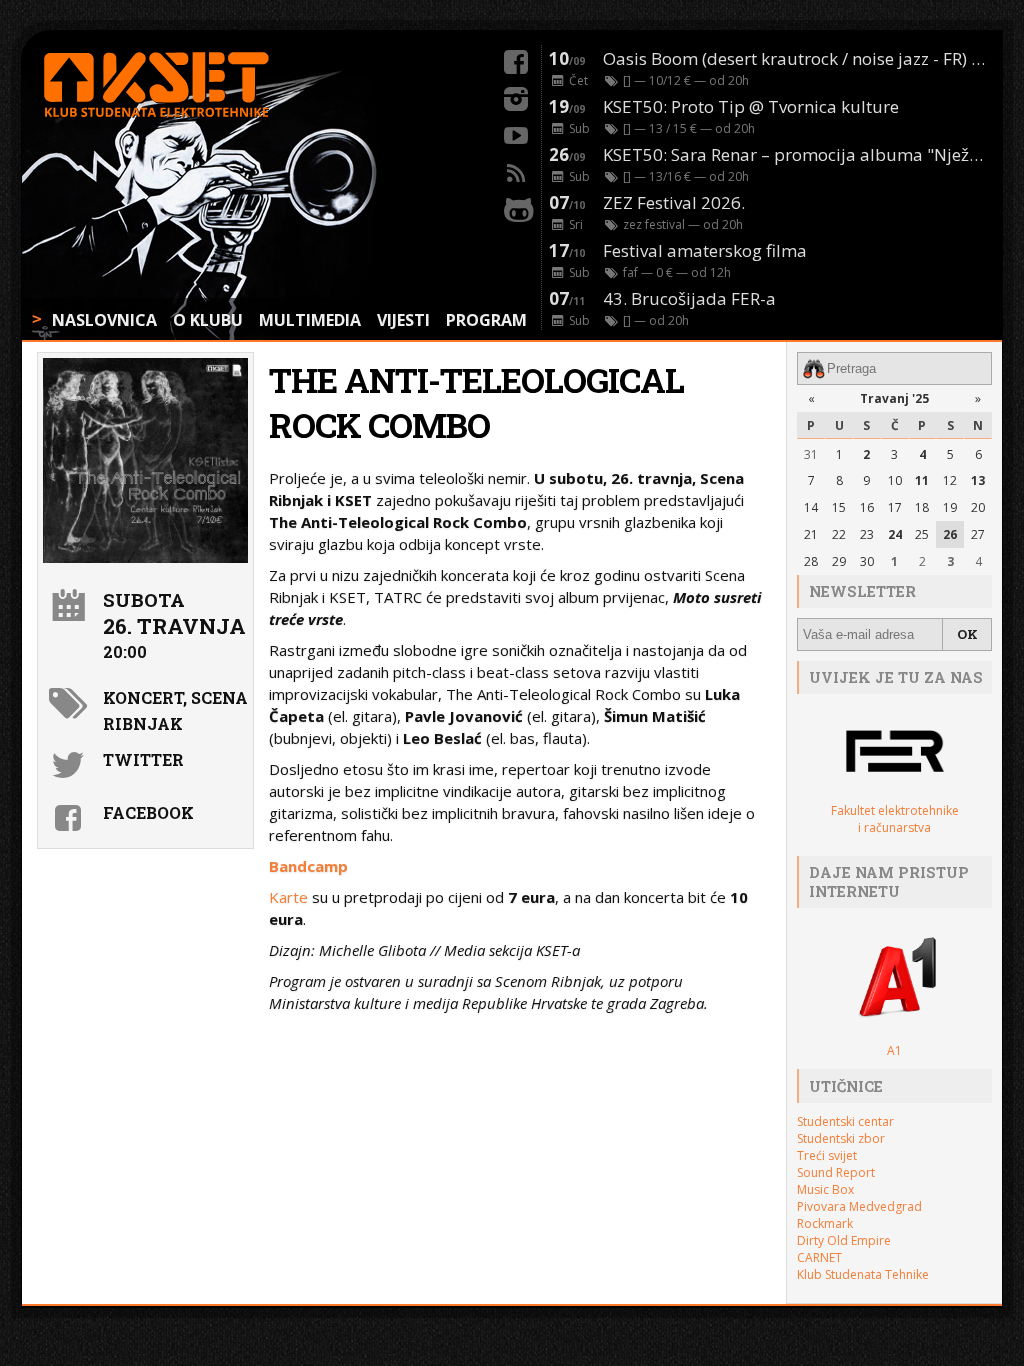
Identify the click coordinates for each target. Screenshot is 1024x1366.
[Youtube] (516, 133)
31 (811, 454)
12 (950, 480)
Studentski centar (845, 1121)
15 (839, 507)
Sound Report (836, 1172)
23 (867, 534)
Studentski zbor (841, 1138)
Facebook (148, 812)
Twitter (143, 759)
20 (978, 507)
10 (895, 480)
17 (895, 507)
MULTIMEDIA (310, 320)
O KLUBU (208, 320)
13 (978, 480)
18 (922, 507)
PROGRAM (486, 320)
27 (978, 534)
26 (950, 534)
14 (811, 507)
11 (922, 480)
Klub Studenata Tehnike (863, 1274)
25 (922, 534)
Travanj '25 (894, 398)
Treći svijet (827, 1155)
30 (867, 561)
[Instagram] (516, 96)
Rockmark (825, 1223)
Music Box (825, 1189)
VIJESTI (403, 320)
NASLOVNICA (104, 320)
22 (839, 534)
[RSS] (516, 170)
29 (839, 561)
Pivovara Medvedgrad (859, 1206)
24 (895, 534)
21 (811, 534)
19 (950, 507)
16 (867, 507)
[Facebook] (516, 59)
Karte (288, 897)
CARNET (819, 1257)
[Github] (516, 207)
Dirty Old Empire (844, 1240)
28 (811, 561)
